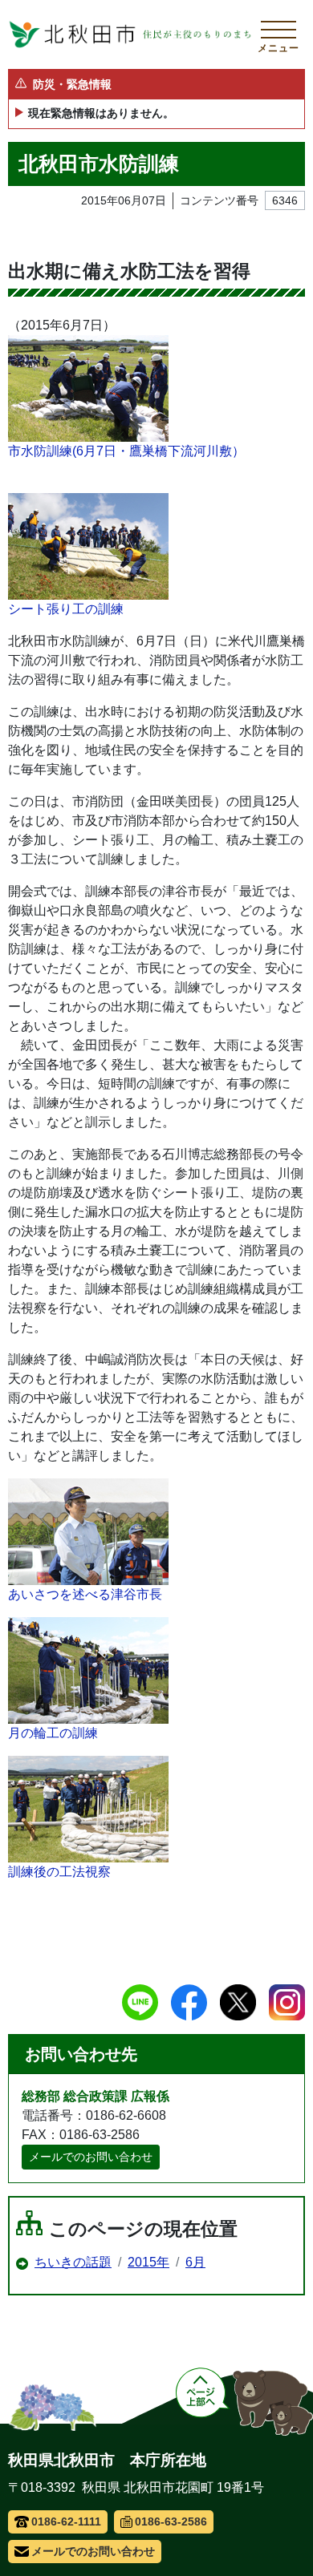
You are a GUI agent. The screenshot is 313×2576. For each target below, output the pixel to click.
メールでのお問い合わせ (91, 2157)
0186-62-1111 (66, 2521)
